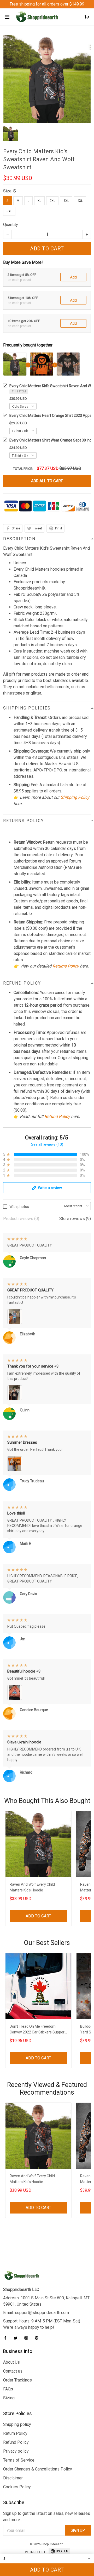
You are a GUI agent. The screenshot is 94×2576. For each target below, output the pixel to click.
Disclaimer (13, 2478)
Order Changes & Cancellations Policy (38, 2469)
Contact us (13, 2371)
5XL (9, 211)
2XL (52, 201)
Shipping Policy (75, 797)
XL (39, 201)
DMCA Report (35, 2552)
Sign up (78, 2530)
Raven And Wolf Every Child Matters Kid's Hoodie (32, 1887)
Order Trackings (17, 2380)
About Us (11, 2362)
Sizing (9, 2398)
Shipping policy (17, 2424)
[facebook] (7, 2338)
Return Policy (15, 2433)
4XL (80, 201)
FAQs (8, 2389)
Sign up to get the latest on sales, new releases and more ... (47, 2517)
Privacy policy (16, 2451)
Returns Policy (66, 966)
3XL (66, 201)
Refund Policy (57, 1116)
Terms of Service (19, 2460)
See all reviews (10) (47, 1144)
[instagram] (28, 2338)
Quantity (11, 225)
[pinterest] (38, 2338)
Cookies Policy (17, 2487)
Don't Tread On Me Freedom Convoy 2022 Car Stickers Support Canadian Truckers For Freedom (38, 2030)
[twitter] (17, 2338)
